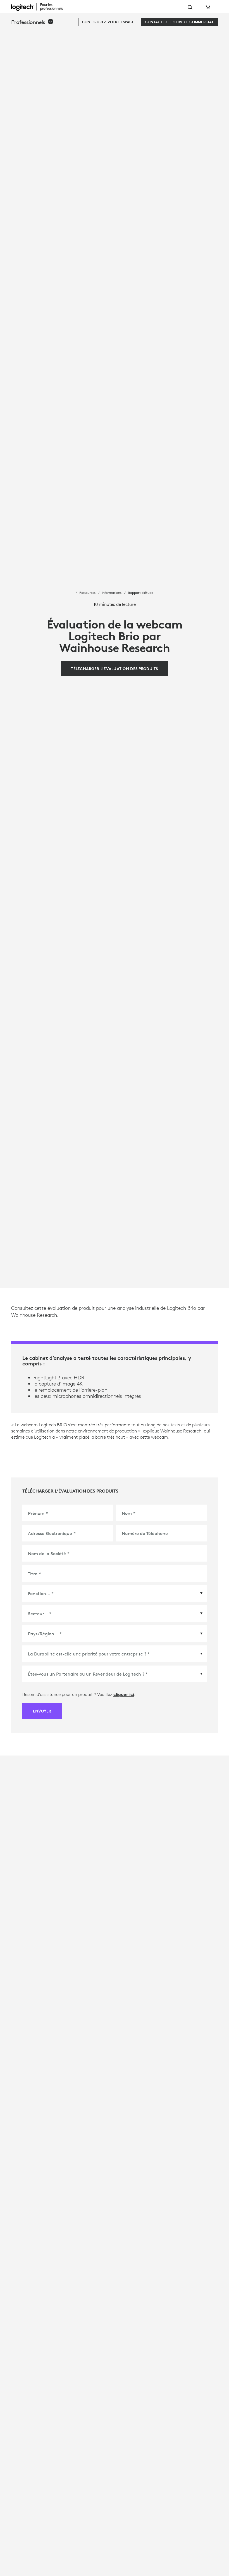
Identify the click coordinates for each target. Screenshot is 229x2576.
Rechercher (190, 7)
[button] (33, 22)
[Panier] (207, 7)
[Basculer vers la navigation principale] (222, 7)
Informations (112, 592)
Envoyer (42, 1711)
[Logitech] (40, 7)
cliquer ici (124, 1694)
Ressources (87, 592)
